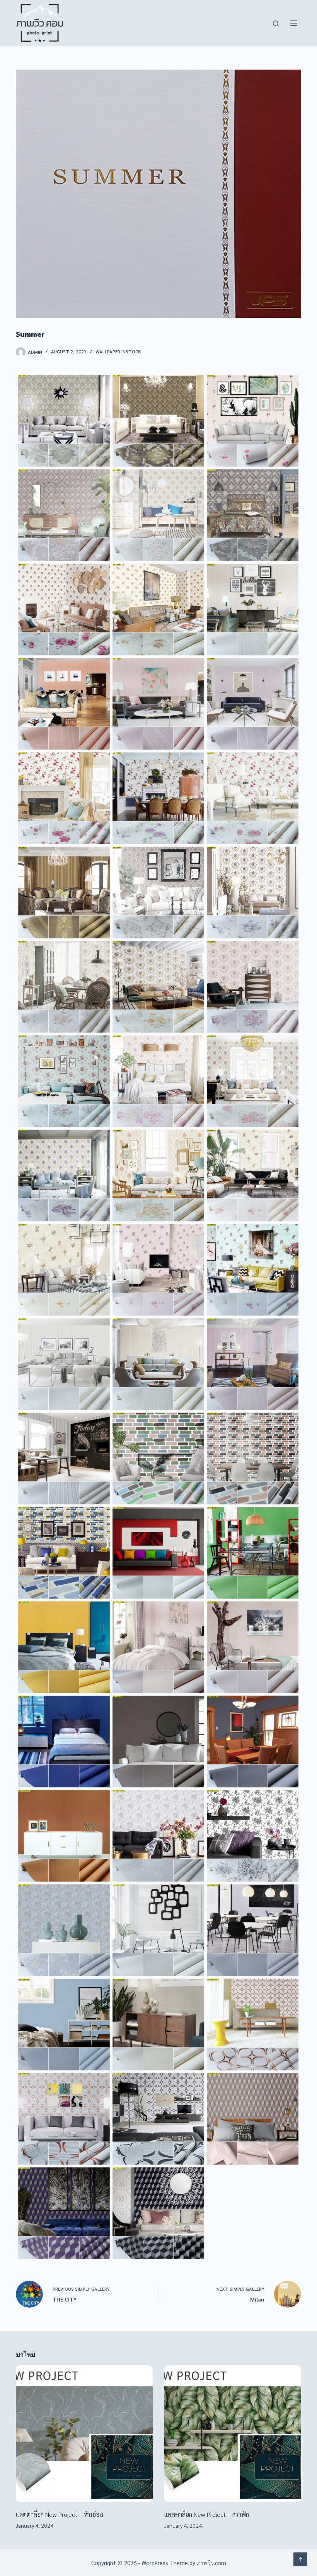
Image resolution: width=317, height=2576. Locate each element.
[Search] (276, 23)
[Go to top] (300, 2559)
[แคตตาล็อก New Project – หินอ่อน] (84, 2434)
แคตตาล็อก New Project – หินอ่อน (60, 2514)
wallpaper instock (118, 351)
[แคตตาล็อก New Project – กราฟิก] (233, 2434)
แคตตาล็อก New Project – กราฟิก (207, 2514)
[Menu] (294, 23)
